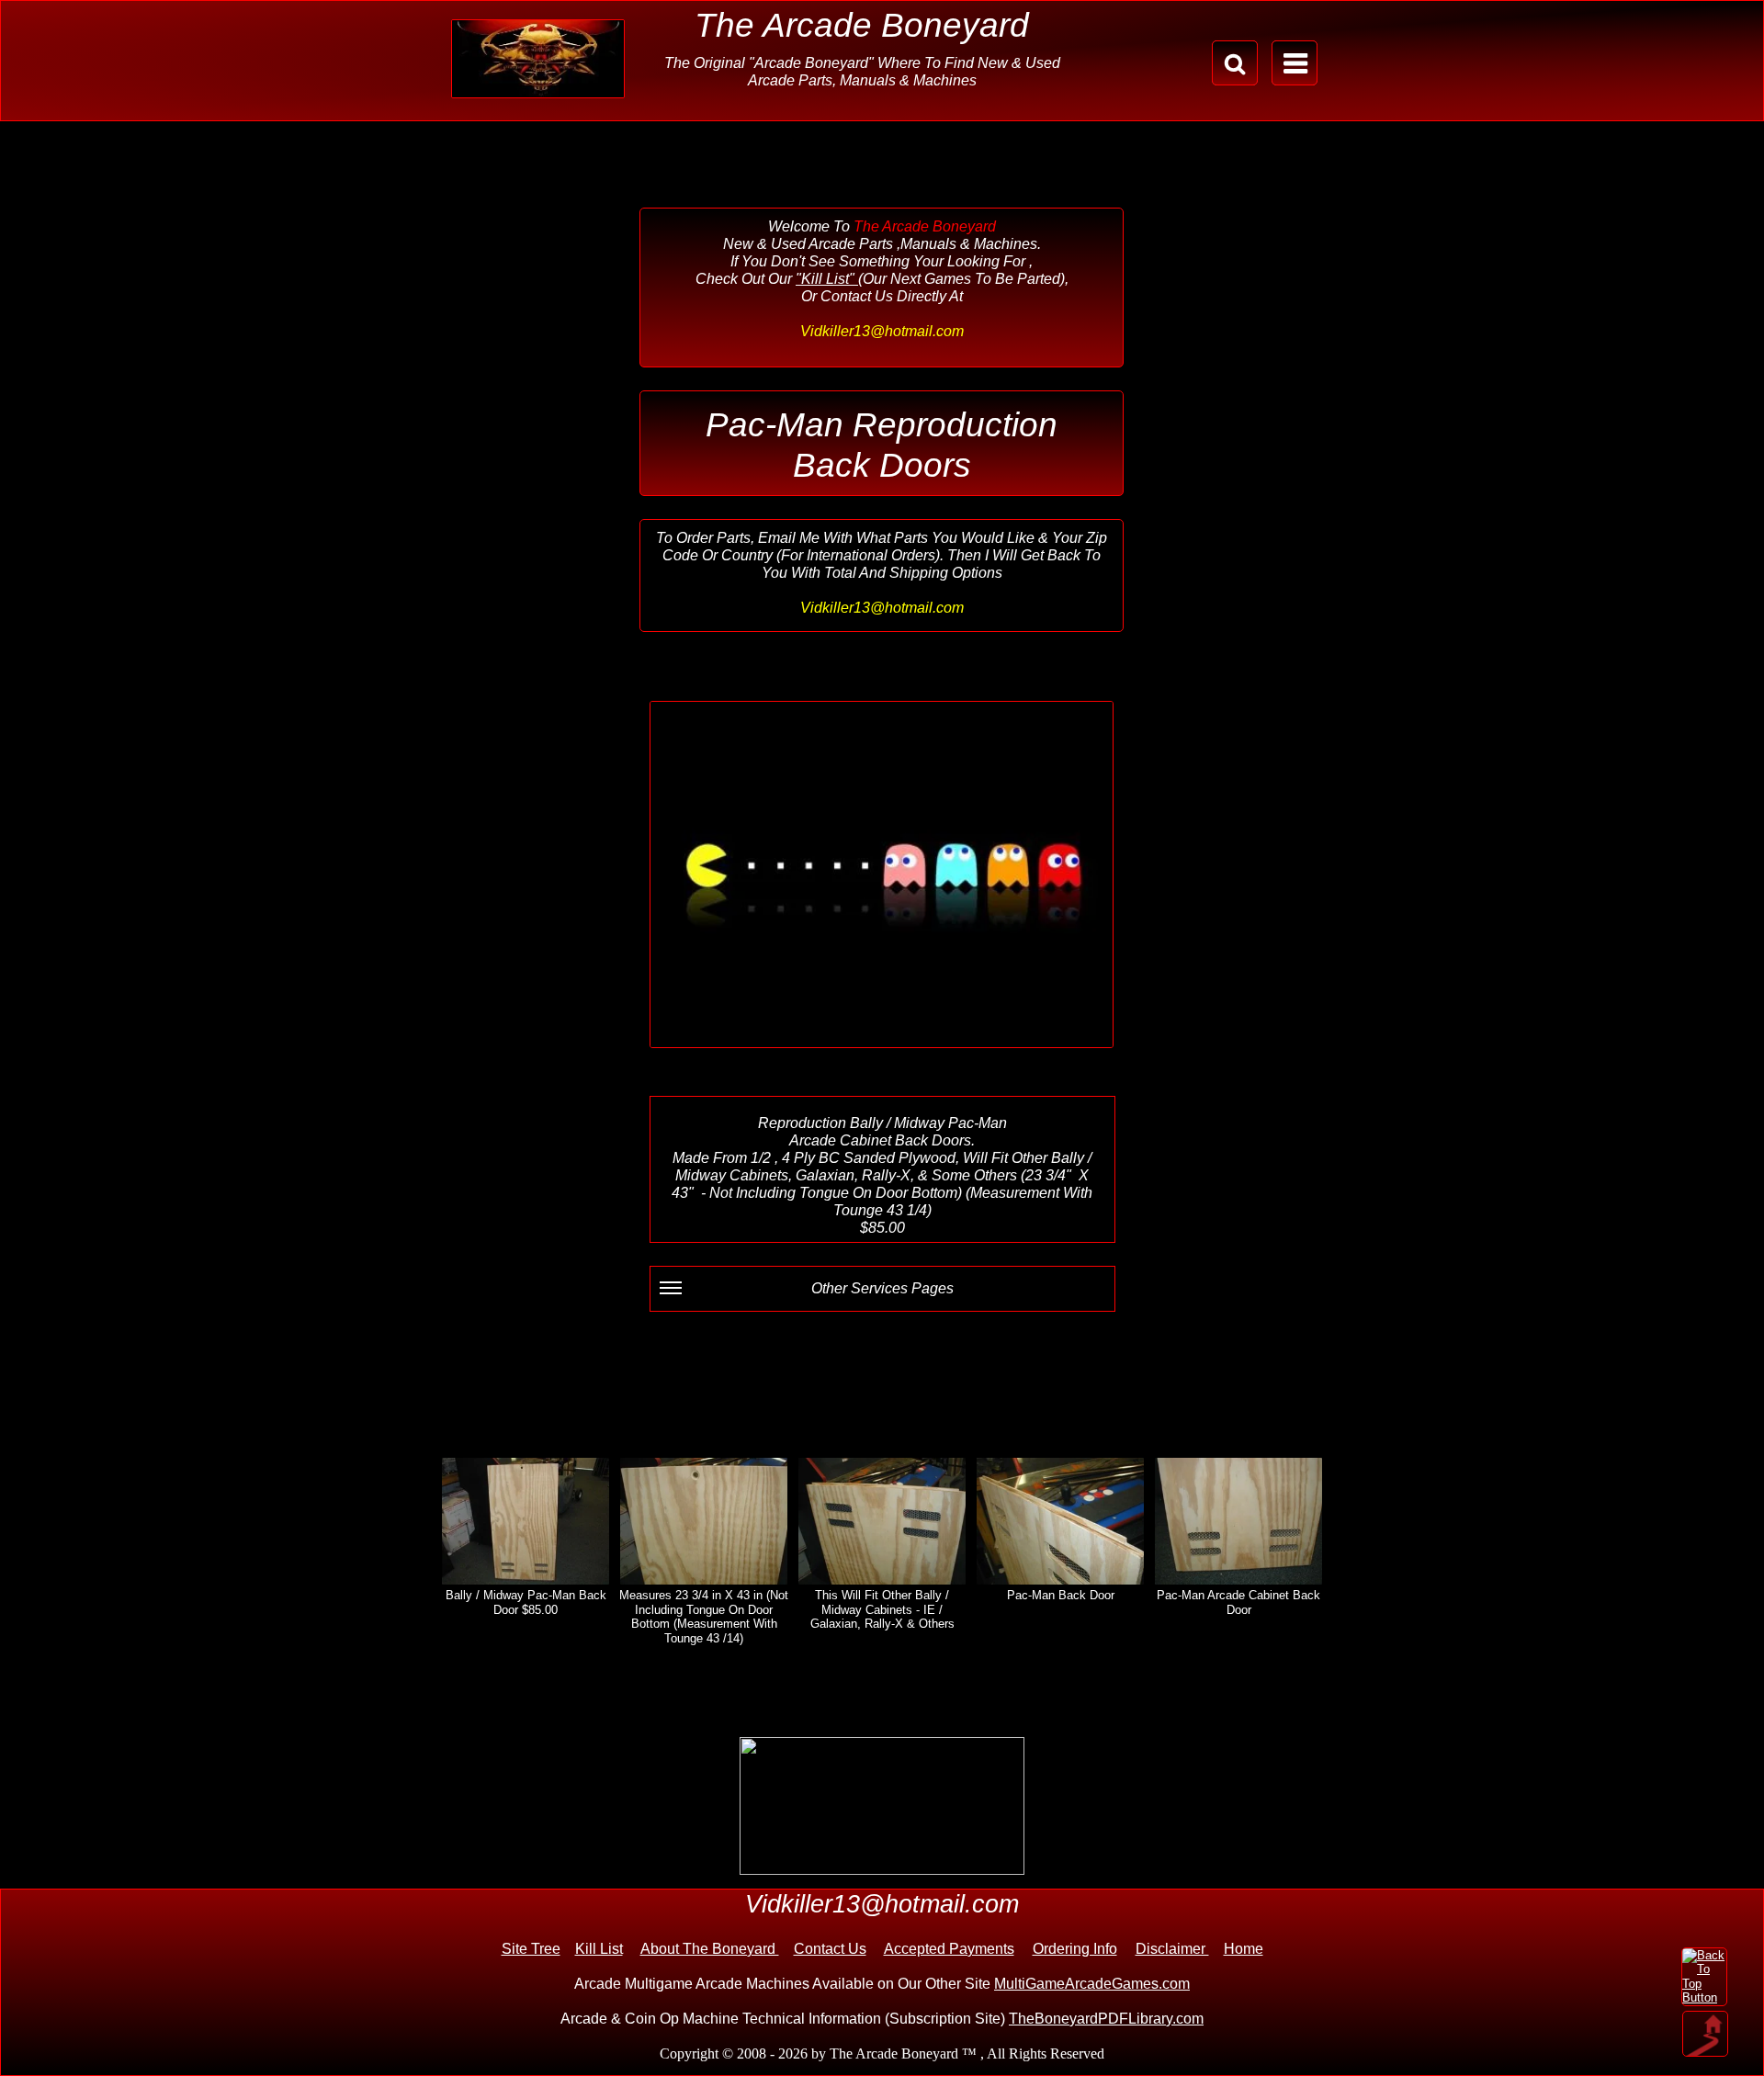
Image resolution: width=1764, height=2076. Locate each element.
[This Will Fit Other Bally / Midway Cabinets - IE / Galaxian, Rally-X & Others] (882, 1521)
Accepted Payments (949, 1949)
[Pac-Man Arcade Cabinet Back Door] (1238, 1521)
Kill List (599, 1949)
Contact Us (830, 1949)
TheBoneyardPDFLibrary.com (1106, 2019)
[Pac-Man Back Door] (1060, 1521)
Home (1244, 1949)
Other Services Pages (882, 1288)
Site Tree (531, 1949)
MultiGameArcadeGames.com (1092, 1984)
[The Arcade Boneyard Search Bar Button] (1235, 63)
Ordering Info (1075, 1949)
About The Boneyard (710, 1949)
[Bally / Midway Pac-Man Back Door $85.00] (526, 1521)
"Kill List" (827, 279)
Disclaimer (1172, 1949)
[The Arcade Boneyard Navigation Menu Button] (1295, 63)
